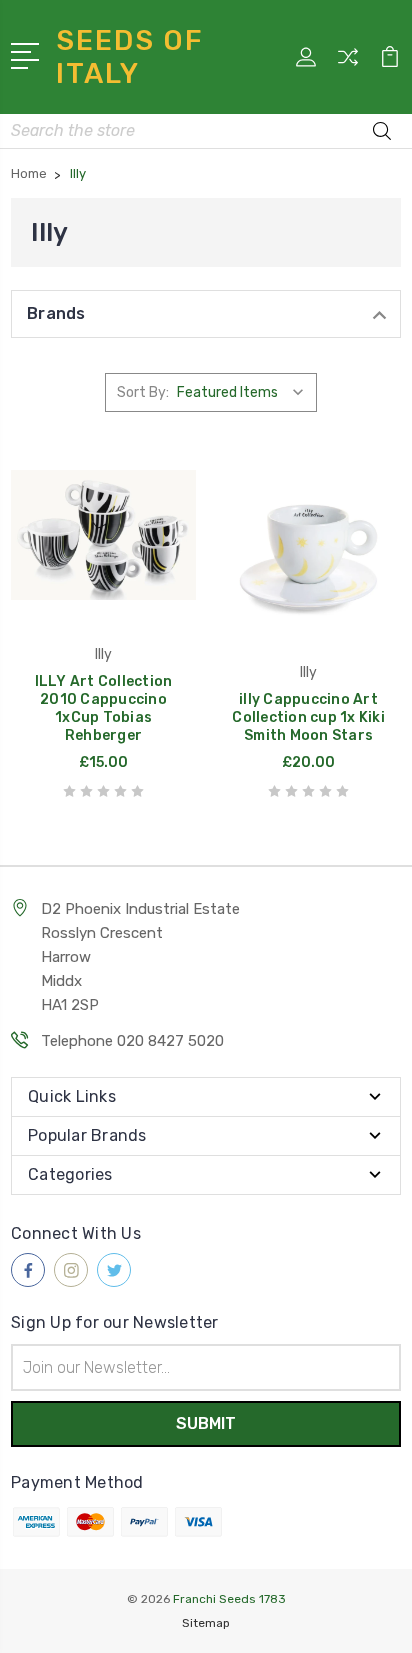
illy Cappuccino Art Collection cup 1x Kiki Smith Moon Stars (308, 717)
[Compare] (348, 63)
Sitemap (206, 1623)
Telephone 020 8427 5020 (132, 1041)
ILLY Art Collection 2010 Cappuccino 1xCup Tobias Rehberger (104, 708)
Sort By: (143, 392)
